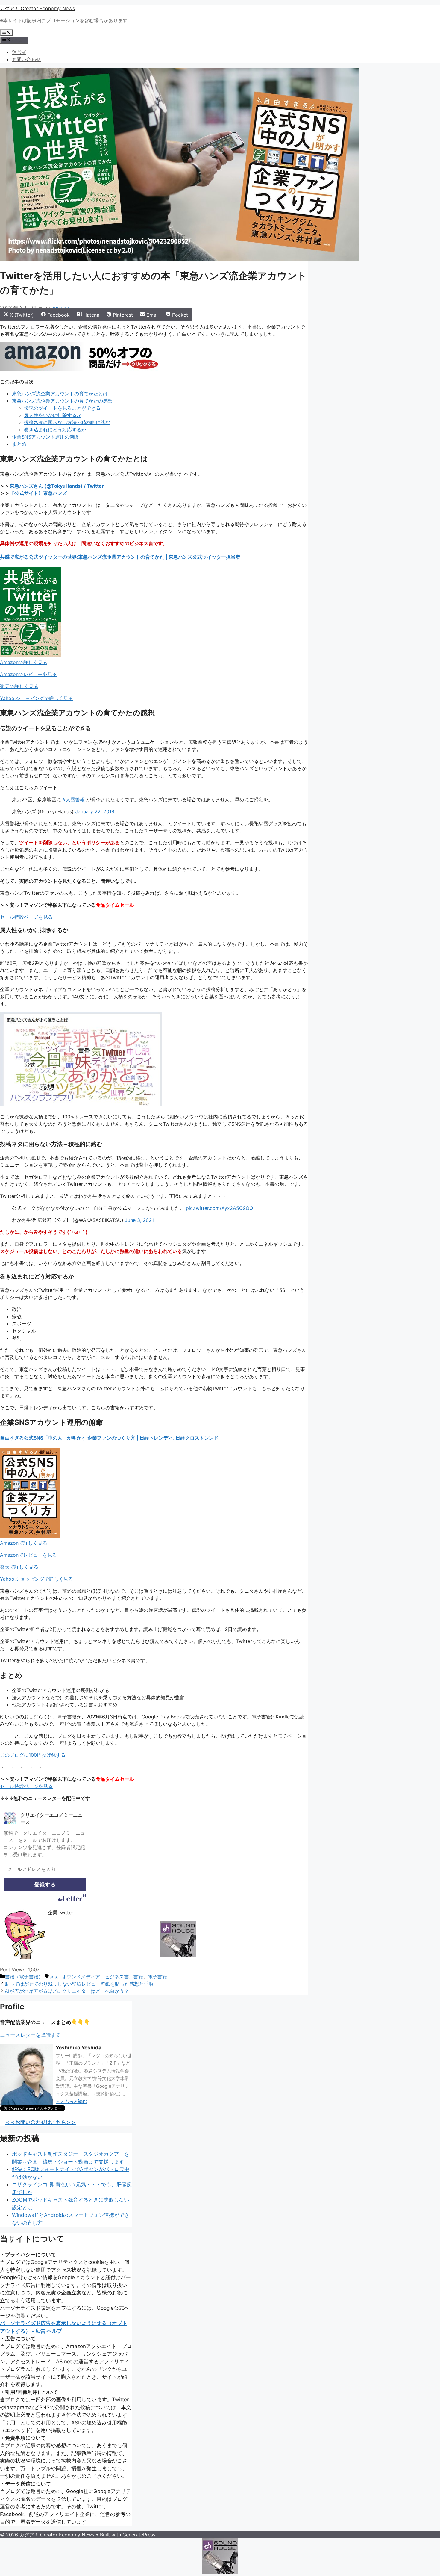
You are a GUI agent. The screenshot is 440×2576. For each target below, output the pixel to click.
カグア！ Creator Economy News (37, 8)
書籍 (138, 1977)
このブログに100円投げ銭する (33, 1755)
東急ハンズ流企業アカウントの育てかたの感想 (62, 401)
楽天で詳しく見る (19, 686)
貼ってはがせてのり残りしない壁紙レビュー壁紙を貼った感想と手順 (79, 1984)
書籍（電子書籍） (24, 1977)
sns (53, 1977)
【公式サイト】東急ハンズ (38, 493)
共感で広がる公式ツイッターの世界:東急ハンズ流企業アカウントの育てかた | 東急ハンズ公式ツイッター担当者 (120, 557)
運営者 (19, 52)
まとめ (19, 444)
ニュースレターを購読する (31, 2035)
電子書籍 (157, 1977)
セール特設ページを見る (26, 917)
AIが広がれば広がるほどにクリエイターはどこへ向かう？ (67, 1991)
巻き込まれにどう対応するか (55, 430)
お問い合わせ (26, 59)
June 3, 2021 (139, 1220)
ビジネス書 (117, 1977)
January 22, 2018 (95, 811)
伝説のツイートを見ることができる (62, 408)
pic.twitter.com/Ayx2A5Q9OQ (219, 1208)
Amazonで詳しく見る (24, 662)
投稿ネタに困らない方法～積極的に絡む (67, 422)
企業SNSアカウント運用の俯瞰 (45, 437)
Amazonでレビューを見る (28, 674)
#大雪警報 (74, 799)
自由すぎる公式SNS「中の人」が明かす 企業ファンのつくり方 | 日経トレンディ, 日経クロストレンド (109, 1438)
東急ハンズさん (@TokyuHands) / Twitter (57, 486)
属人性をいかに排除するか (53, 415)
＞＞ (71, 2101)
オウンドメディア (81, 1977)
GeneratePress (139, 2535)
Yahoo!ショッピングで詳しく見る (37, 698)
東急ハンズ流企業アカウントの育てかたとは (60, 394)
